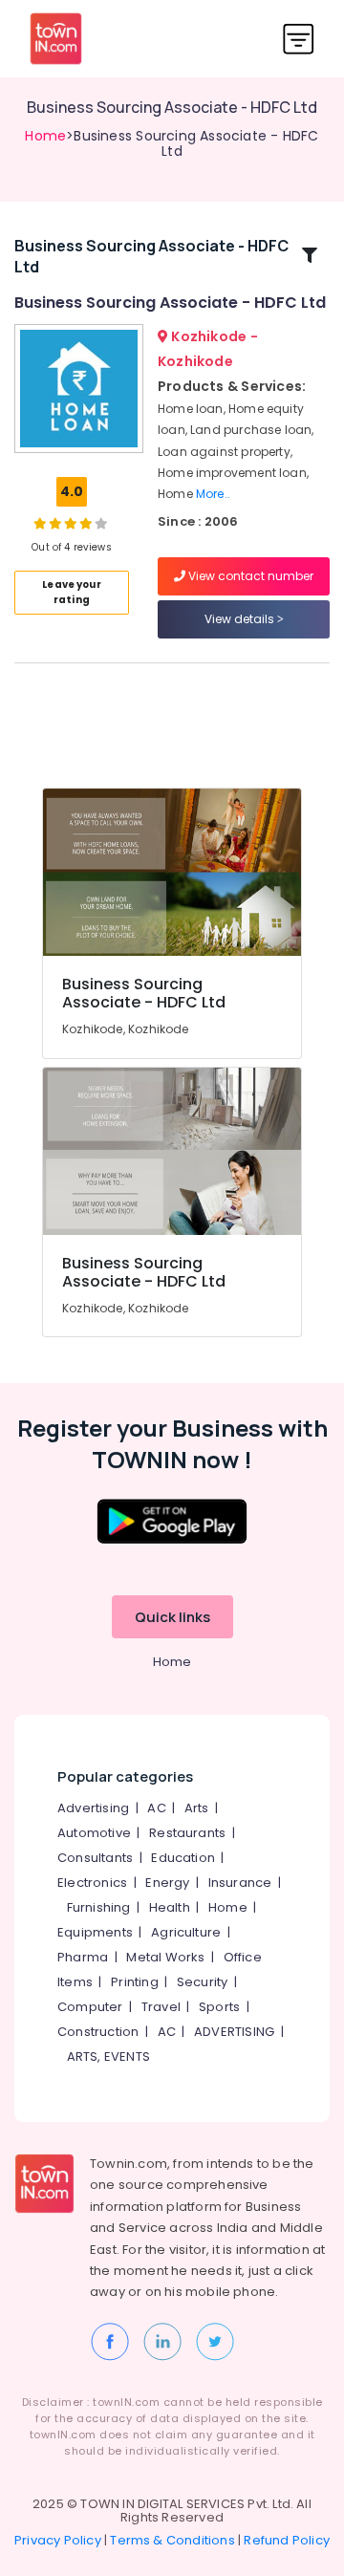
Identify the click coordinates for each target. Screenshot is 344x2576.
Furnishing (99, 1907)
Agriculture (186, 1932)
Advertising (93, 1808)
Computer (90, 2007)
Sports (219, 2007)
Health (170, 1907)
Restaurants (187, 1833)
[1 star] (86, 523)
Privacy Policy (58, 2540)
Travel (161, 2007)
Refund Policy (287, 2540)
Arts (197, 1808)
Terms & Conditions (172, 2540)
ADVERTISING (234, 2032)
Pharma (83, 1957)
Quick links (172, 1617)
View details (241, 619)
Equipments (95, 1932)
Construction (98, 2032)
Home (45, 136)
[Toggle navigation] (299, 39)
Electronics (92, 1883)
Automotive (94, 1833)
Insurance (240, 1883)
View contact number (249, 576)
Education (183, 1858)
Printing (135, 1982)
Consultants (95, 1858)
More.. (213, 494)
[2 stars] (101, 523)
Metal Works (165, 1957)
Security (203, 1982)
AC (156, 1808)
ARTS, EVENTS (108, 2056)
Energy (167, 1883)
